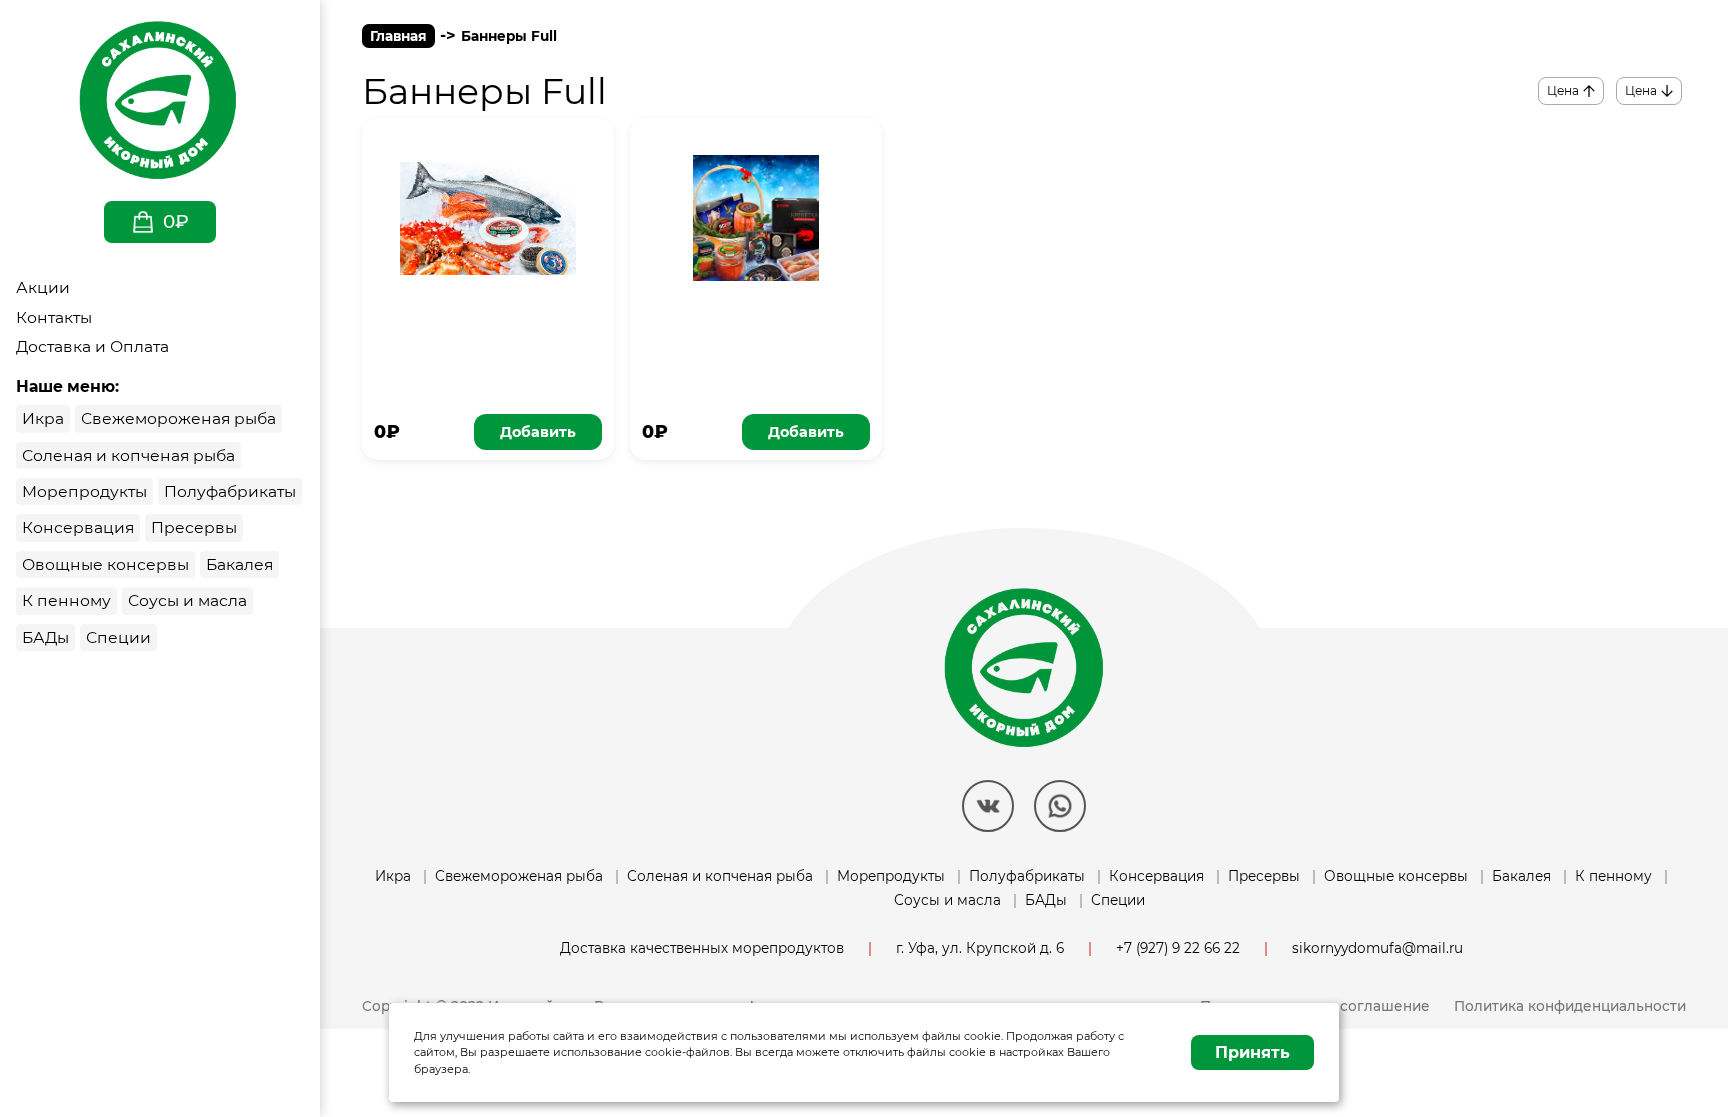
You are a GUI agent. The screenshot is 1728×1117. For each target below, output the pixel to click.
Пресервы (1264, 876)
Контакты (54, 317)
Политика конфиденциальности (1570, 1006)
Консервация (1156, 876)
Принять (1252, 1052)
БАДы (1046, 900)
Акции (43, 287)
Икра (393, 876)
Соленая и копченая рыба (720, 876)
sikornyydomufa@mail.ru (1377, 948)
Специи (1118, 900)
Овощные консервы (1396, 876)
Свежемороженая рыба (519, 876)
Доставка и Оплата (92, 346)
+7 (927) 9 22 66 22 (1178, 948)
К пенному (1613, 876)
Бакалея (1521, 876)
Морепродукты (891, 876)
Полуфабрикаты (1027, 876)
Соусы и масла (947, 900)
